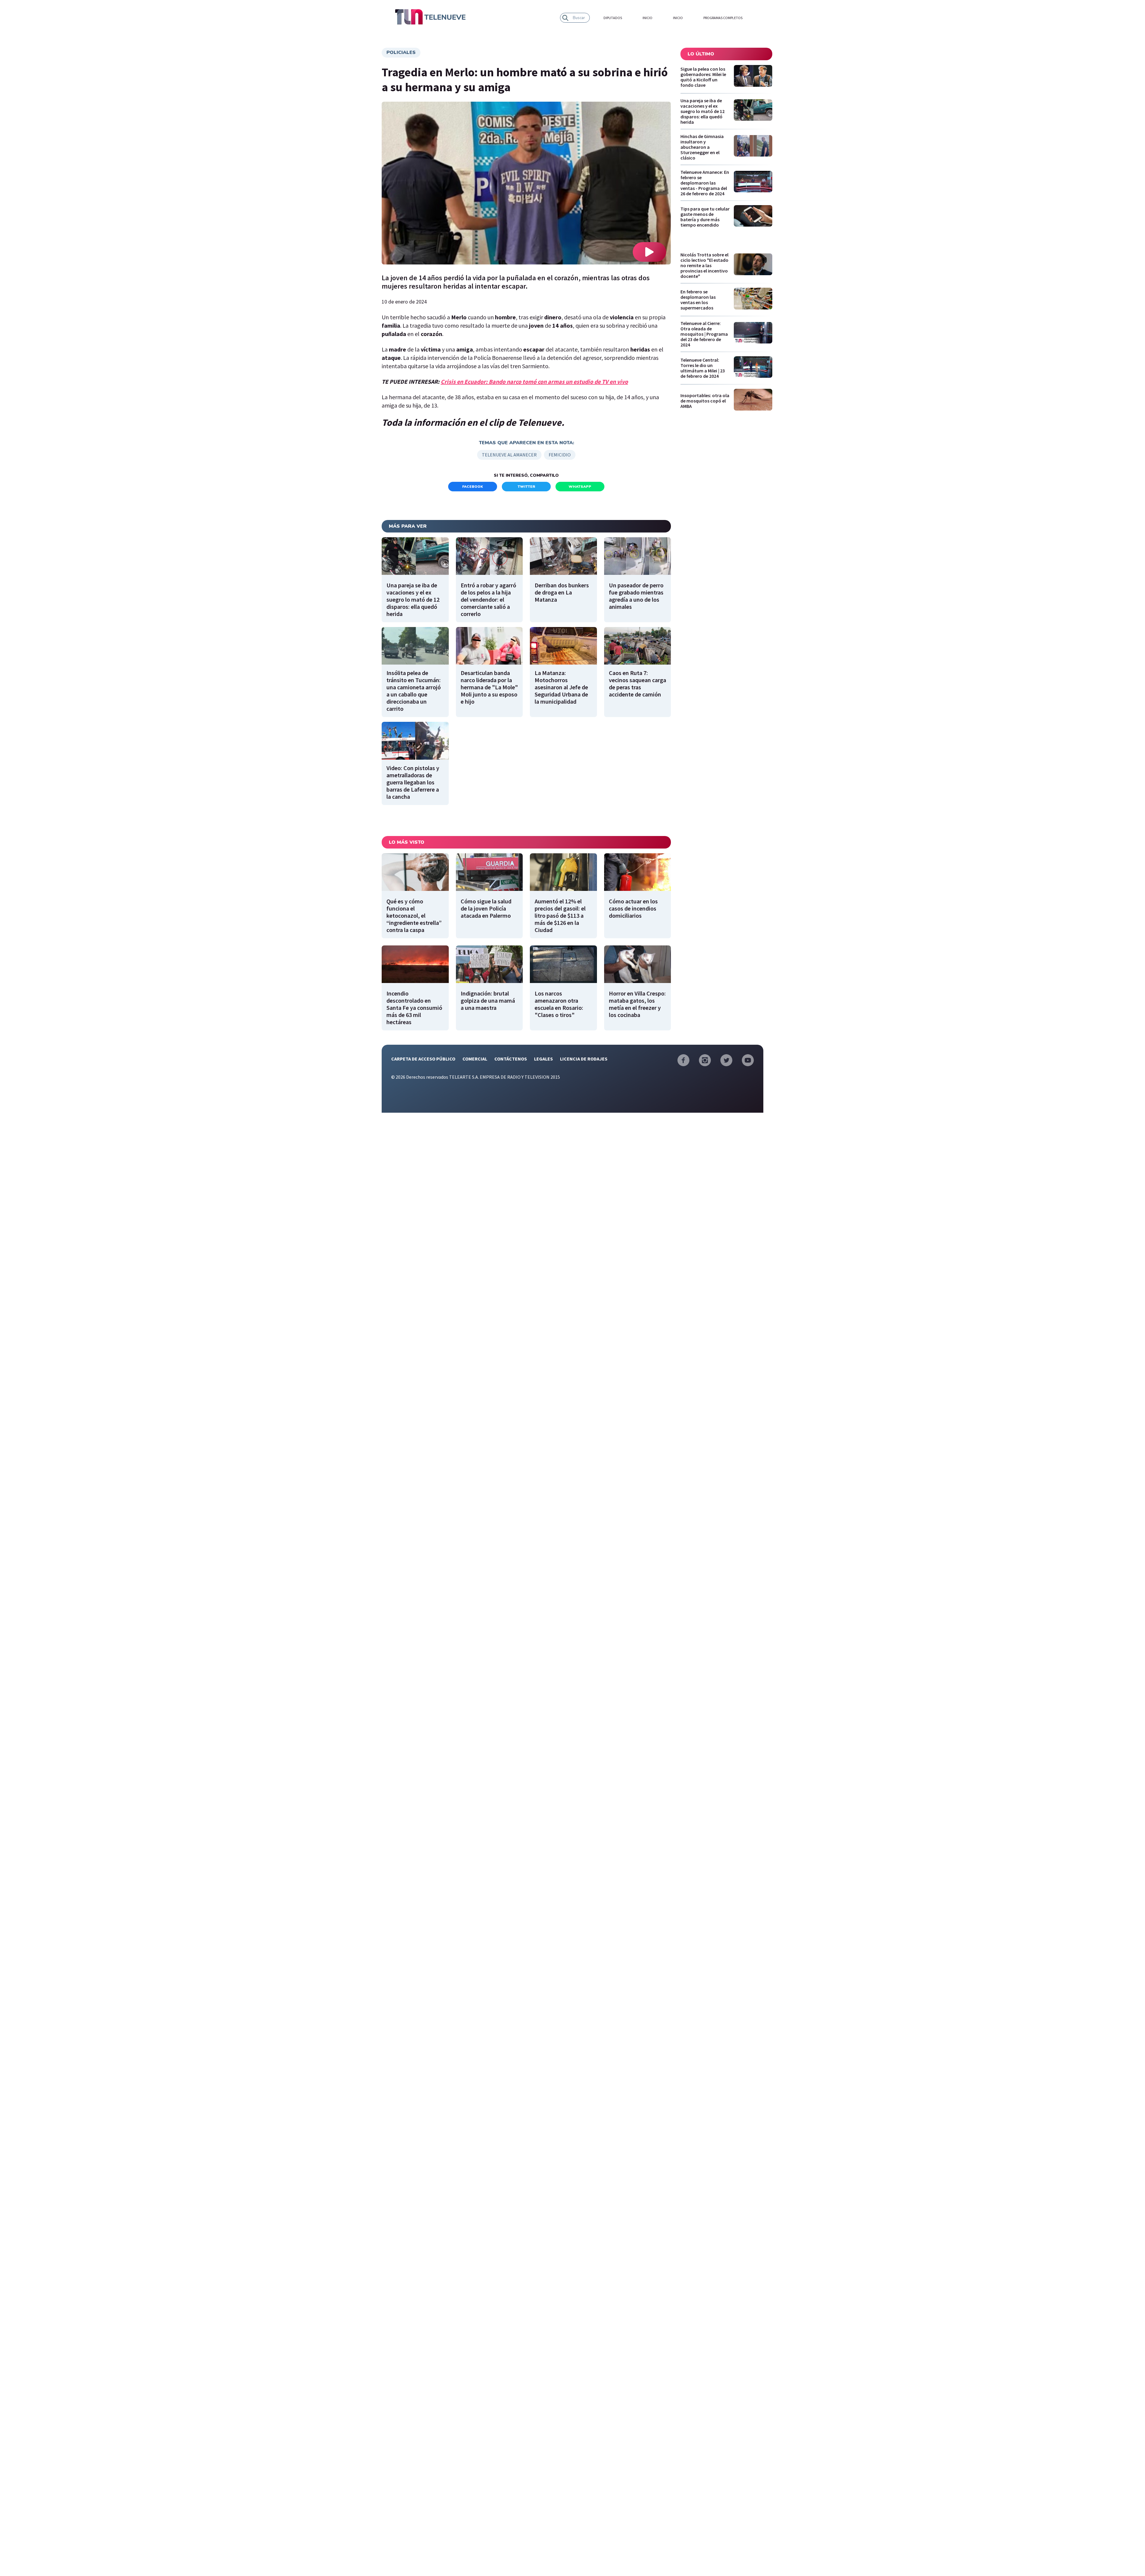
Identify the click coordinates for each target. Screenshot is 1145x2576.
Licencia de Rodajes (584, 1059)
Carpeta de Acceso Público (423, 1059)
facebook (473, 487)
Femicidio (560, 455)
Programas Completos (723, 18)
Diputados (613, 18)
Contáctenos (511, 1059)
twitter (526, 487)
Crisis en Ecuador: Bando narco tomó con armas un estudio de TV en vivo (534, 381)
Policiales (401, 52)
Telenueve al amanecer (509, 455)
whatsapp (580, 487)
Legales (543, 1059)
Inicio (647, 18)
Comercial (475, 1059)
